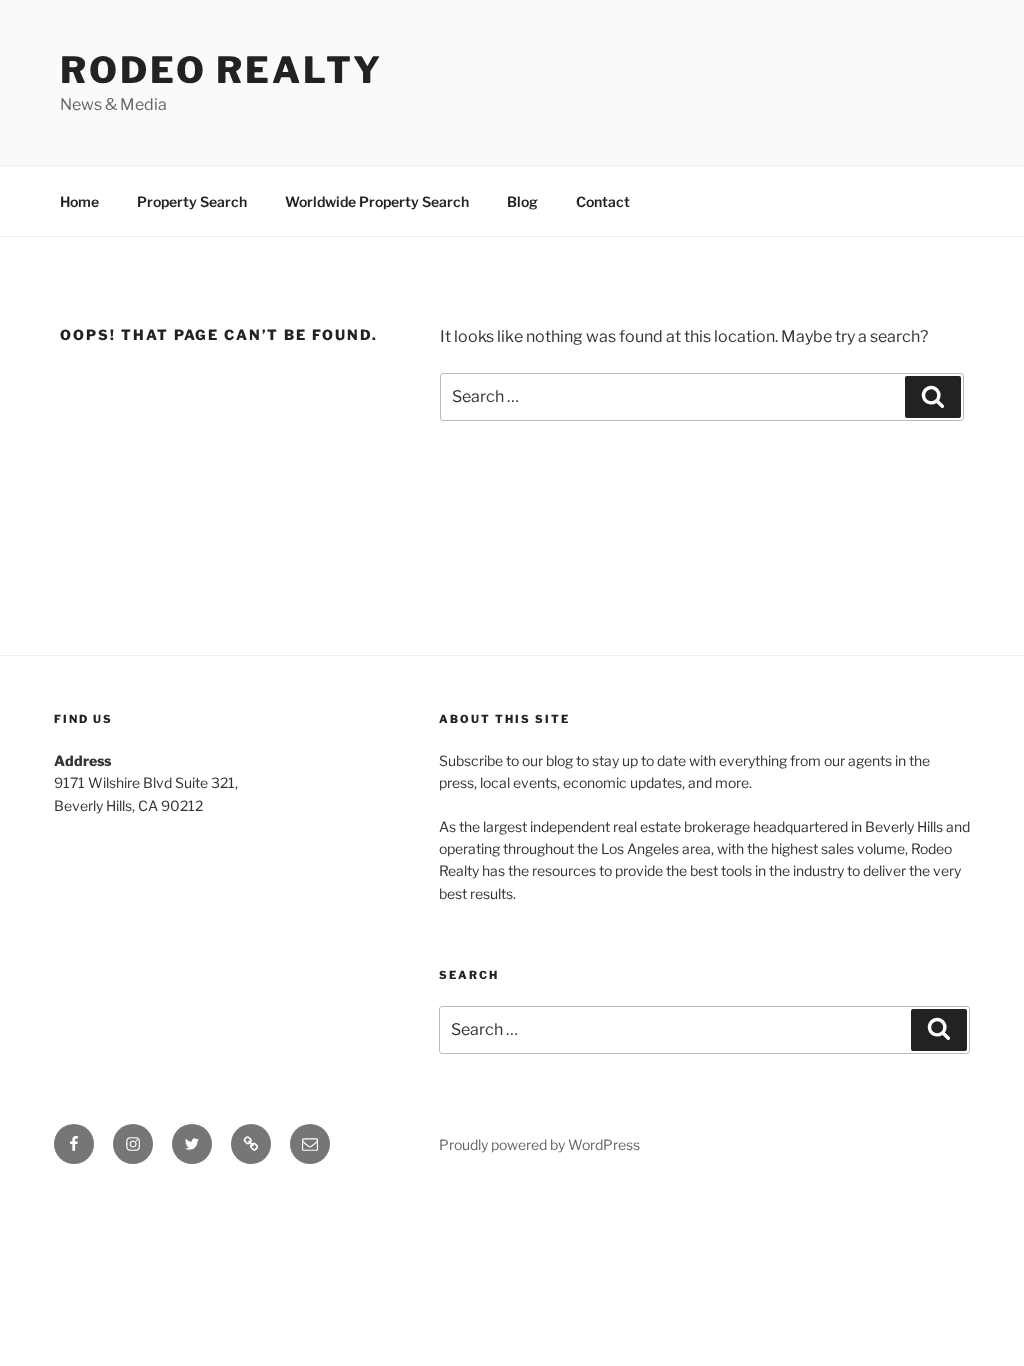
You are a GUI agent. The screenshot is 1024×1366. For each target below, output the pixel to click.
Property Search (192, 201)
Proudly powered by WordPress (539, 1144)
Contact (603, 201)
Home (79, 201)
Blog (522, 201)
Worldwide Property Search (377, 201)
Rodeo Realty (221, 70)
